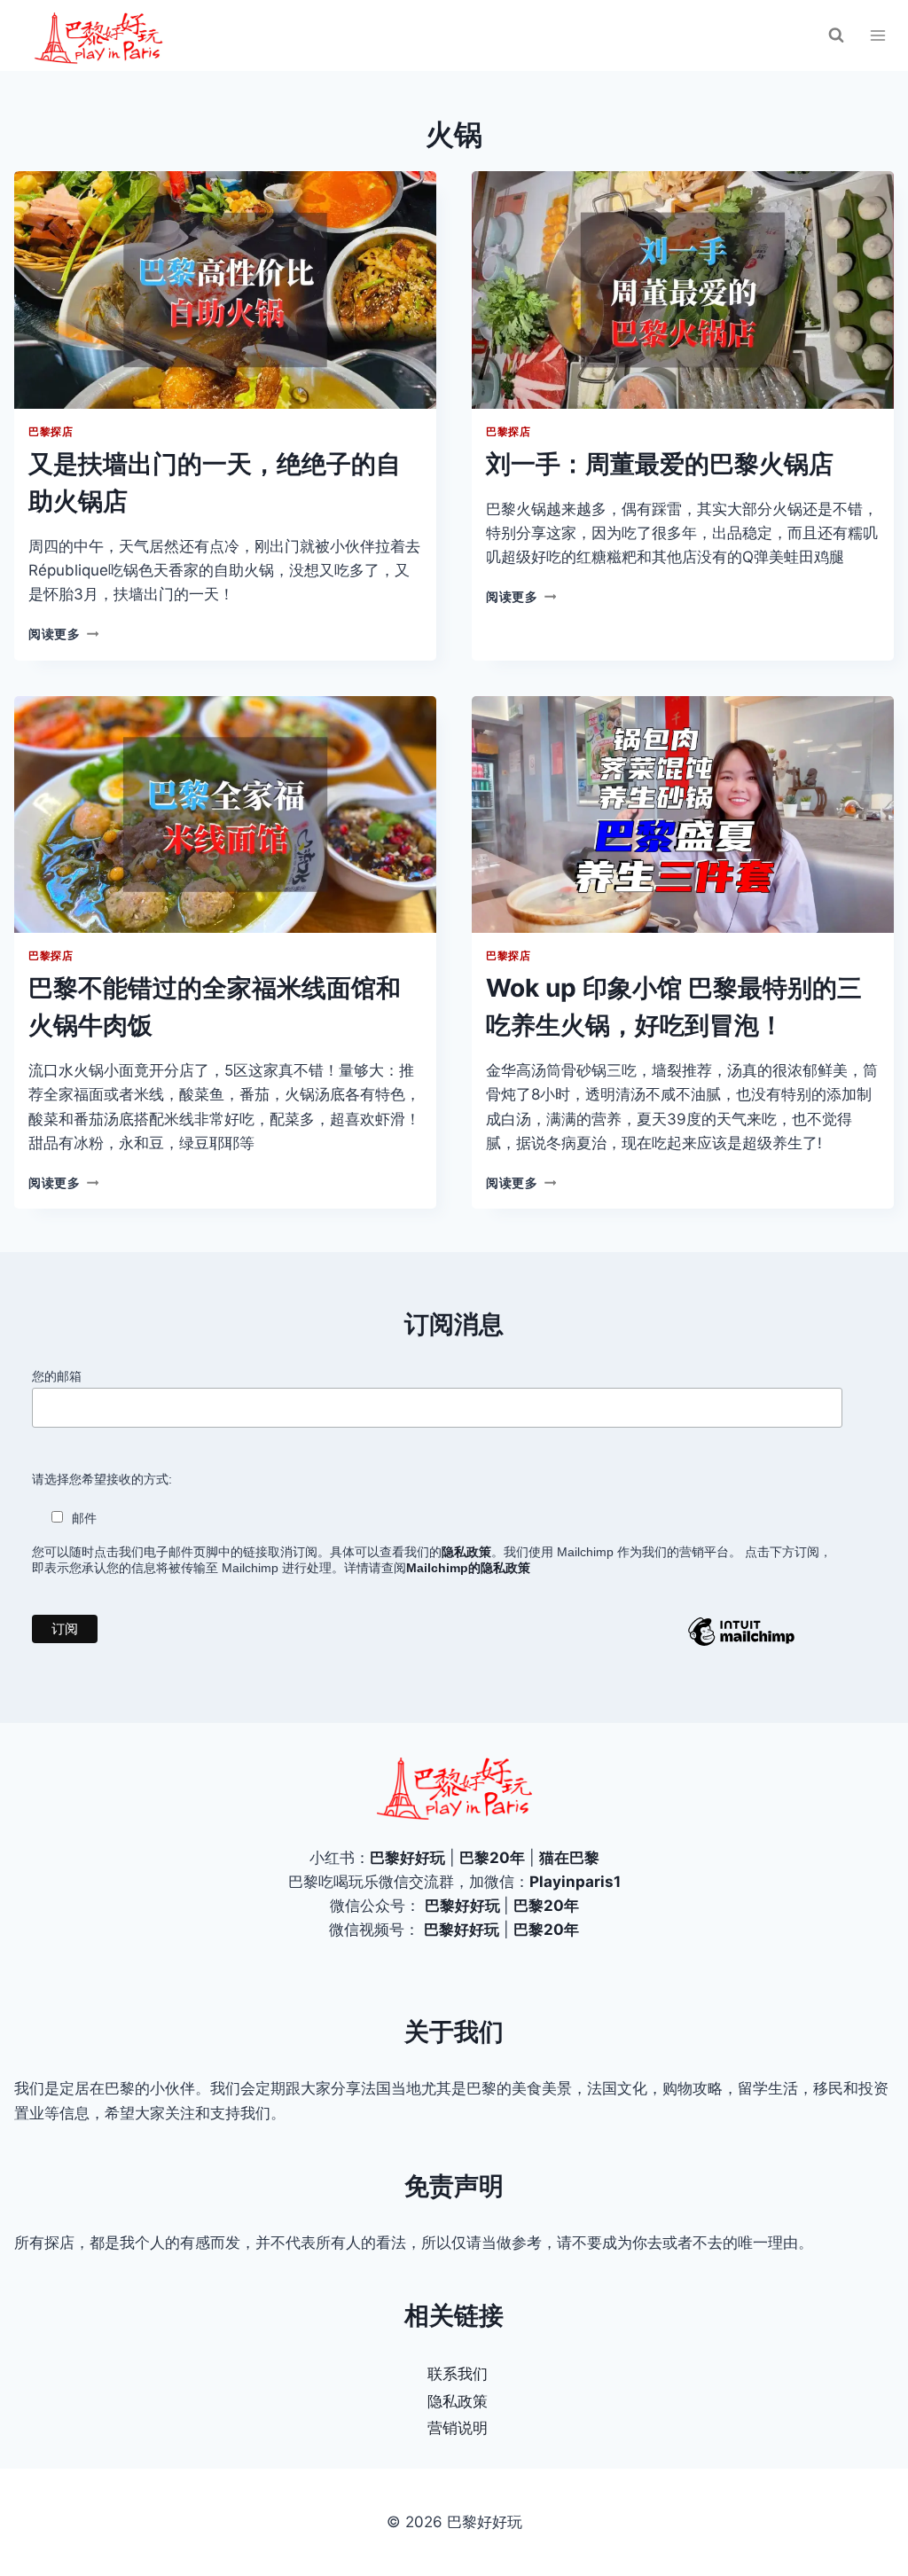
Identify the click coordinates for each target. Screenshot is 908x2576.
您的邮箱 (57, 1376)
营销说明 (458, 2428)
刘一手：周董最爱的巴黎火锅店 (660, 464)
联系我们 (458, 2374)
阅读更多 (63, 634)
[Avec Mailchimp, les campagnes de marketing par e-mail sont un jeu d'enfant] (741, 1645)
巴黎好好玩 (407, 1858)
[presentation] (225, 290)
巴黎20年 (492, 1858)
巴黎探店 (51, 431)
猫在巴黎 (569, 1858)
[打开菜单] (877, 35)
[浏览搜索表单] (836, 35)
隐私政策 (458, 2401)
